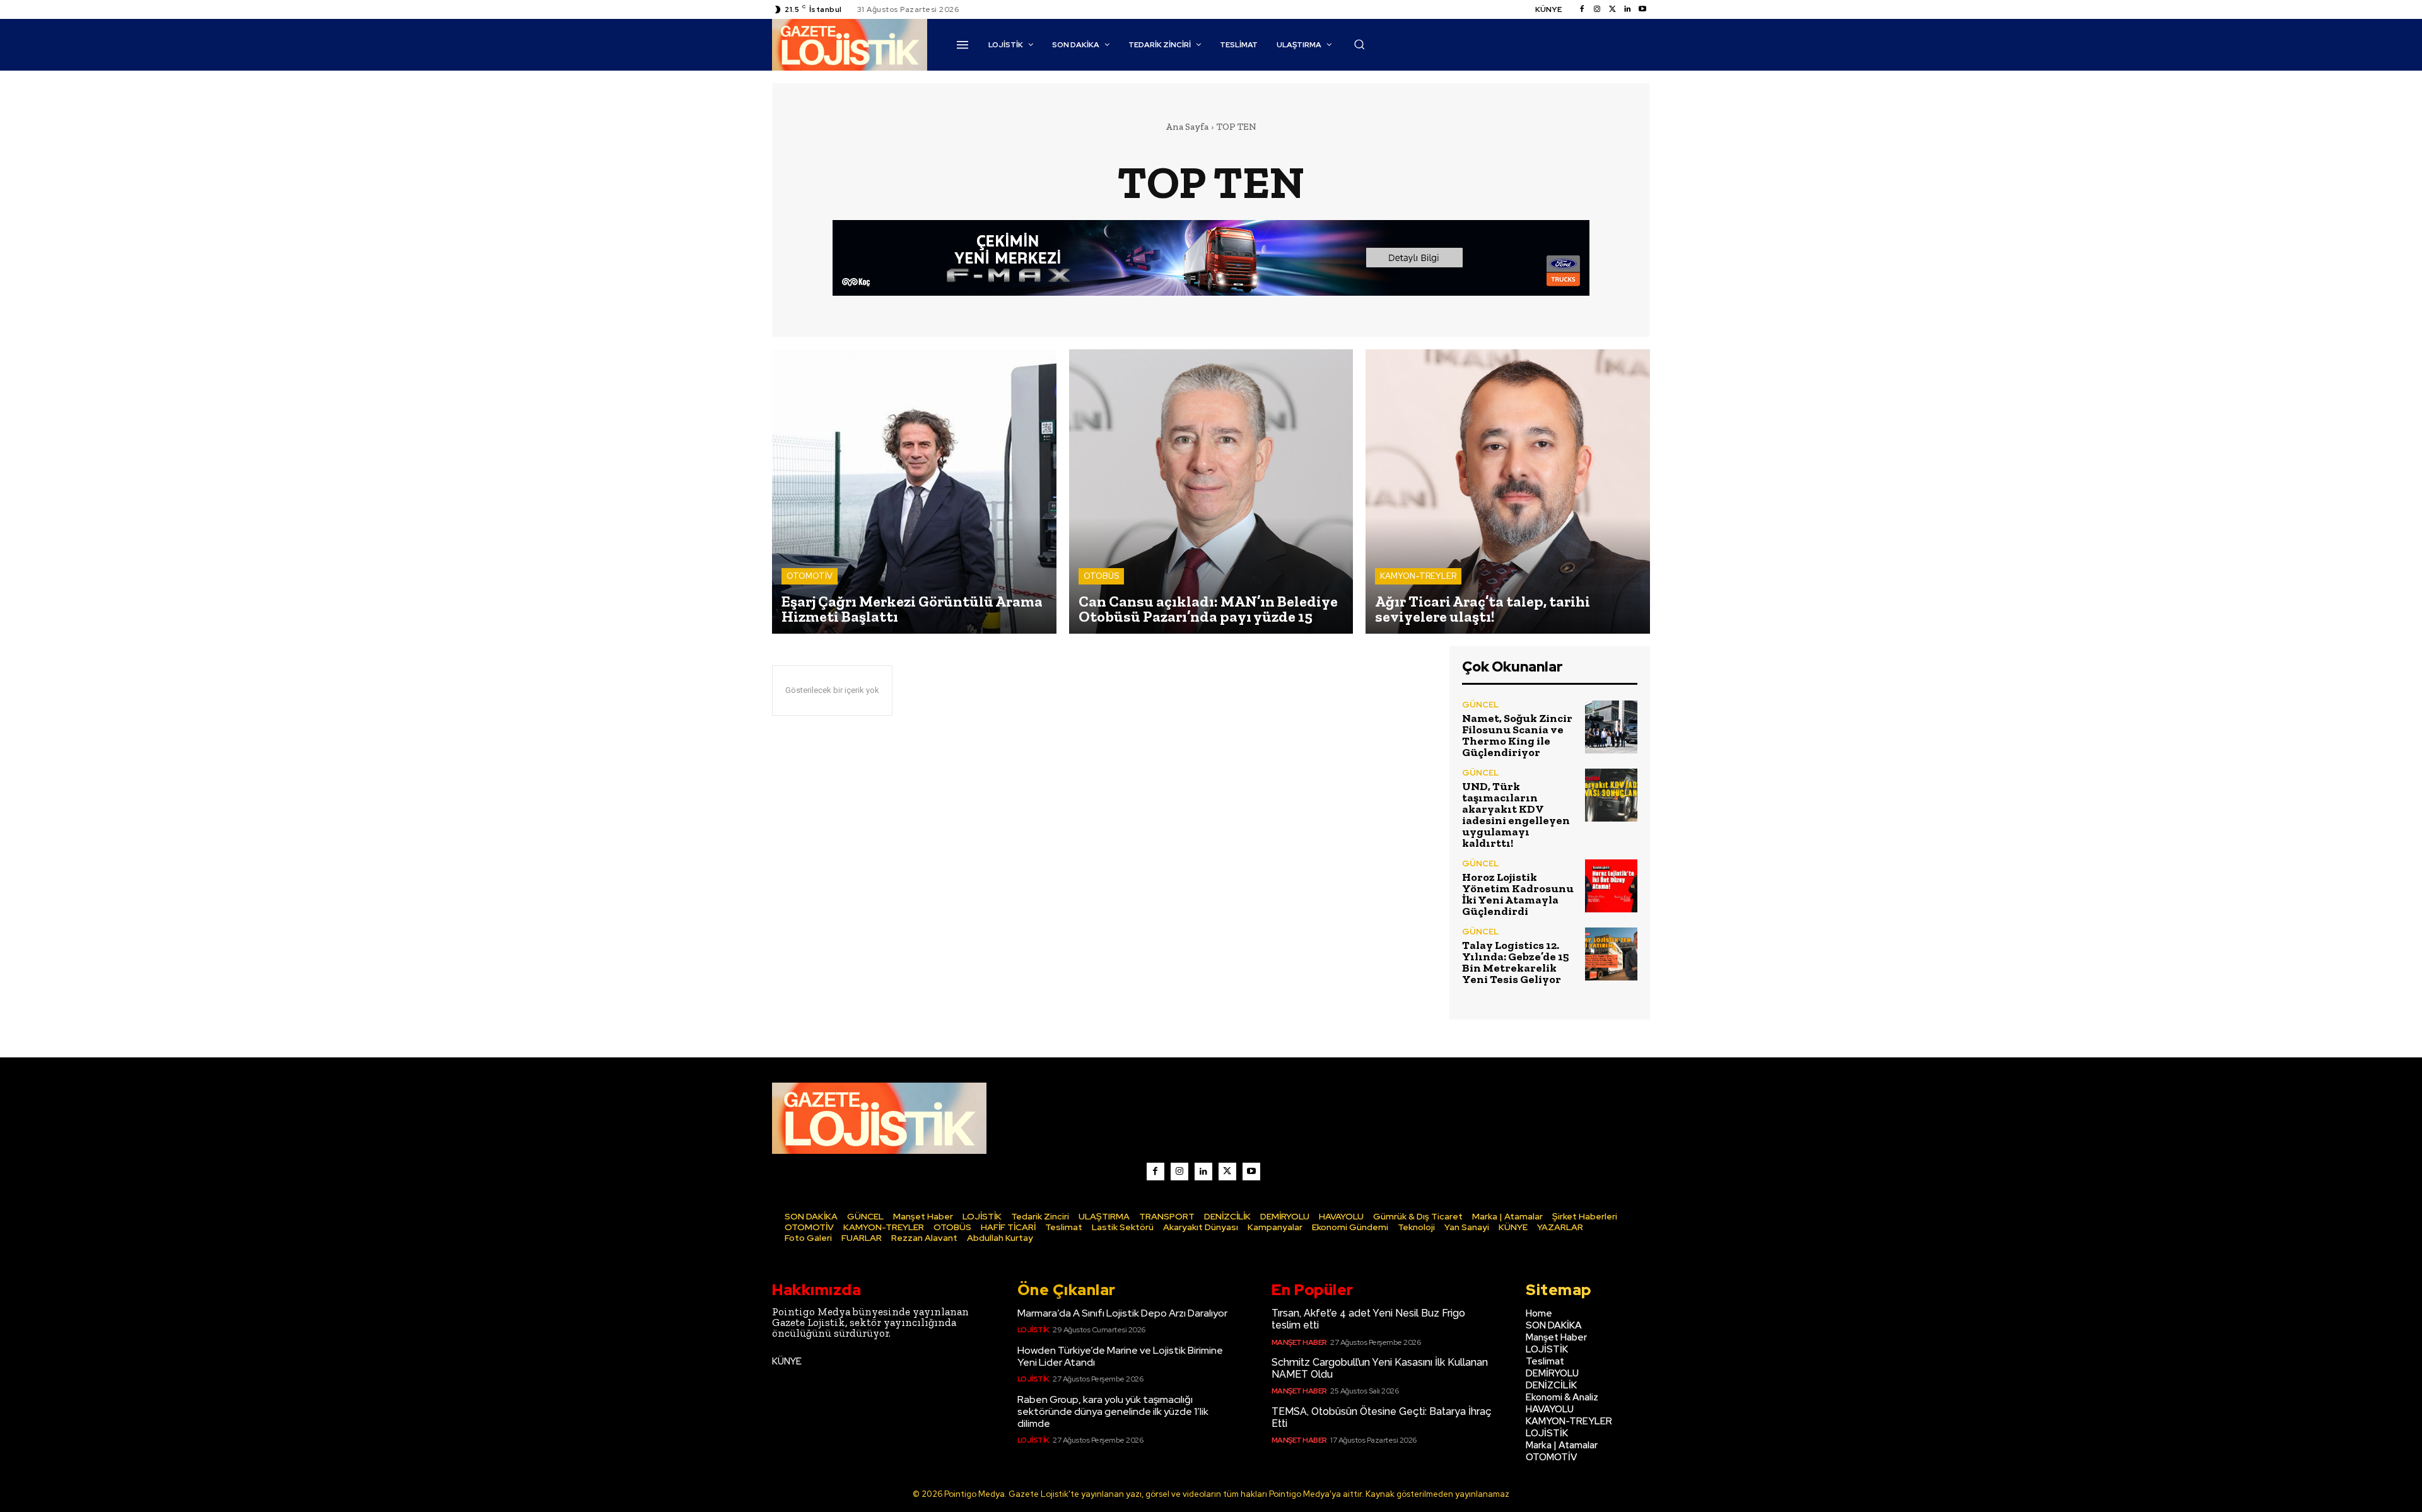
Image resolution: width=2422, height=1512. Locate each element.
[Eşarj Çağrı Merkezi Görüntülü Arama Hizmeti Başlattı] (914, 491)
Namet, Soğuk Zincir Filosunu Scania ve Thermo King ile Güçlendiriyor (1517, 735)
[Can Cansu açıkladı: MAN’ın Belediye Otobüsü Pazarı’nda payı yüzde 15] (1211, 491)
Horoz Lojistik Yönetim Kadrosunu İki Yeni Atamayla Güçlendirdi (1518, 894)
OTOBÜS (1101, 576)
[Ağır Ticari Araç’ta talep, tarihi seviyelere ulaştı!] (1508, 491)
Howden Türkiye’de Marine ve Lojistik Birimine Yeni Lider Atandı (1120, 1356)
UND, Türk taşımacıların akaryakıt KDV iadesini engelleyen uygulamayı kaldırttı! (1516, 815)
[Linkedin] (1627, 9)
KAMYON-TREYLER (1418, 576)
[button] (1359, 44)
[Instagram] (1597, 9)
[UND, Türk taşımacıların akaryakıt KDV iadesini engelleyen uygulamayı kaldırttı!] (1611, 795)
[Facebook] (1582, 9)
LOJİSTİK (1033, 1330)
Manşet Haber (1299, 1342)
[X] (1227, 1172)
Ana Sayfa (1187, 127)
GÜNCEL (1480, 705)
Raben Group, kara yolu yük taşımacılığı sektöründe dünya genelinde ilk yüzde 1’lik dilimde (1113, 1411)
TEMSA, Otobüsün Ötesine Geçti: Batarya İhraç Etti (1382, 1417)
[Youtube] (1642, 9)
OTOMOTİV (810, 576)
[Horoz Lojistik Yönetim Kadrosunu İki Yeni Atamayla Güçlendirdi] (1611, 886)
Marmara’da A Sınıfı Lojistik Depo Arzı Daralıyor (1122, 1313)
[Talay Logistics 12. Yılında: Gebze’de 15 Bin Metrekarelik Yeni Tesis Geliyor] (1611, 954)
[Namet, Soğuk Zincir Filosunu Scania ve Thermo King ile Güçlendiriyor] (1611, 727)
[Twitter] (1612, 9)
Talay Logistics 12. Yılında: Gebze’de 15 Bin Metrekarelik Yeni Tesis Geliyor (1516, 962)
